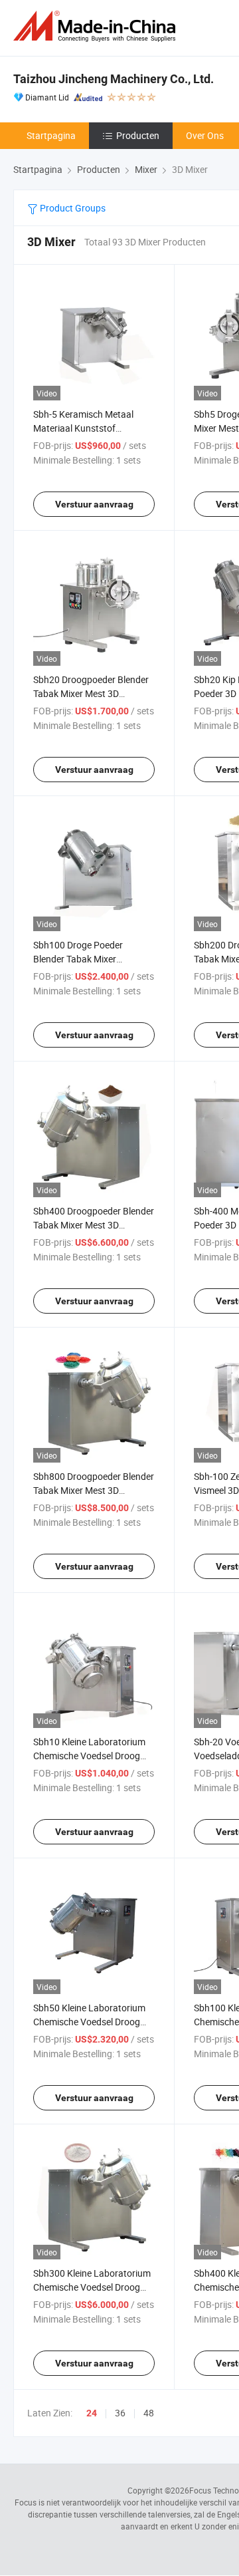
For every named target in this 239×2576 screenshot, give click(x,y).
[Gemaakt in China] (97, 26)
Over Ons (205, 135)
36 (120, 2413)
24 (92, 2413)
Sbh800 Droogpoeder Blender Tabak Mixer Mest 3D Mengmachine (94, 1490)
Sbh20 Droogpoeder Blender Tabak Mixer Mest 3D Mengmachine (91, 693)
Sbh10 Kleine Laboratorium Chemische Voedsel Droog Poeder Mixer (89, 1756)
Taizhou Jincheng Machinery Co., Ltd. (114, 79)
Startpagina (51, 135)
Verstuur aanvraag (94, 504)
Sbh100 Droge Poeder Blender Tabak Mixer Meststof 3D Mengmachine (89, 959)
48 (149, 2413)
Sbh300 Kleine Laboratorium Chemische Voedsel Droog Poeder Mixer (92, 2287)
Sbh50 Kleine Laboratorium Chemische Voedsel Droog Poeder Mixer (89, 2022)
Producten (138, 135)
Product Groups (72, 208)
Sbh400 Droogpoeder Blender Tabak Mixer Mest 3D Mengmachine (94, 1225)
